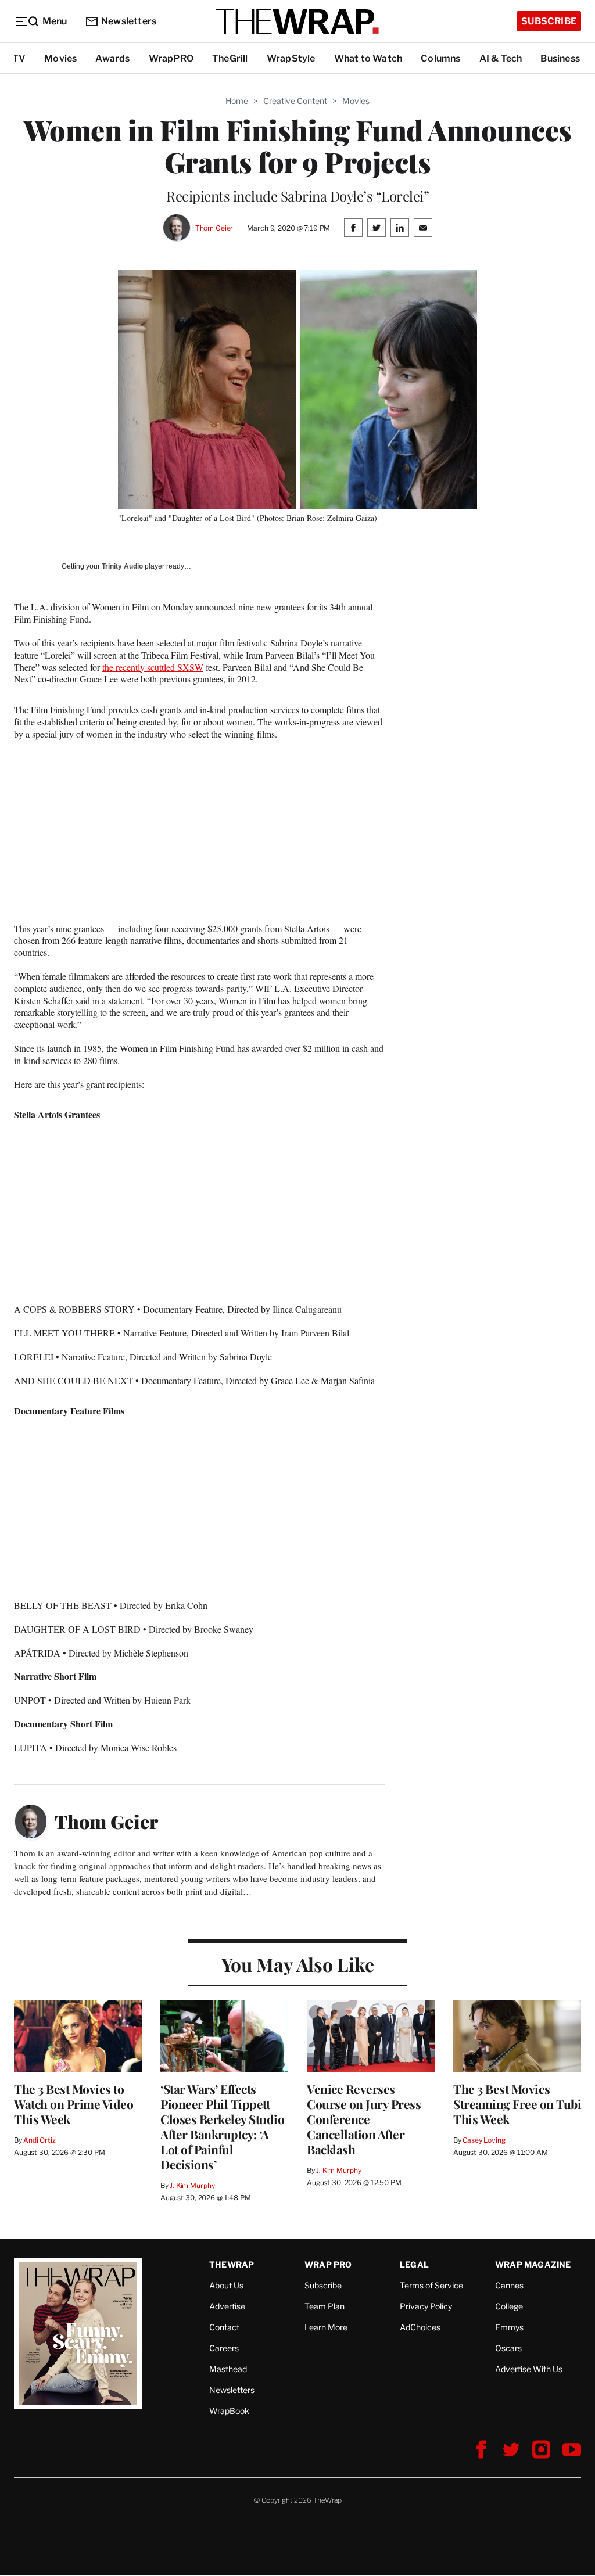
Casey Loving (484, 2140)
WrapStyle (291, 58)
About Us (226, 2285)
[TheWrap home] (297, 21)
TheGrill (230, 58)
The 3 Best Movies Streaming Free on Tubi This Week (517, 2104)
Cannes (509, 2285)
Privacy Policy (426, 2306)
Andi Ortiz (40, 2140)
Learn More (326, 2327)
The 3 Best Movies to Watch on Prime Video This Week (74, 2104)
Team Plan (325, 2306)
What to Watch (368, 58)
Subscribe (549, 21)
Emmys (509, 2327)
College (509, 2306)
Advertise (227, 2306)
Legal (414, 2264)
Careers (224, 2348)
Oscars (508, 2348)
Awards (112, 58)
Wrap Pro (328, 2264)
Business (560, 58)
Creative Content (295, 101)
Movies (60, 58)
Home (237, 101)
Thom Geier (214, 228)
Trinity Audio (122, 566)
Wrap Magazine (533, 2264)
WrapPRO (171, 58)
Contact (224, 2327)
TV (19, 58)
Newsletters (129, 21)
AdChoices (420, 2327)
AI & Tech (501, 58)
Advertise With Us (529, 2369)
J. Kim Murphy (192, 2185)
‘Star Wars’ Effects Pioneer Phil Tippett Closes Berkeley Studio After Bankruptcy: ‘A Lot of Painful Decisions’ (222, 2126)
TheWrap (232, 2264)
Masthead (228, 2369)
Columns (440, 58)
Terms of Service (431, 2285)
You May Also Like (298, 1964)
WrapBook (229, 2411)
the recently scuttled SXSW (153, 667)
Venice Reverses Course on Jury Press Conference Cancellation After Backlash (364, 2119)
